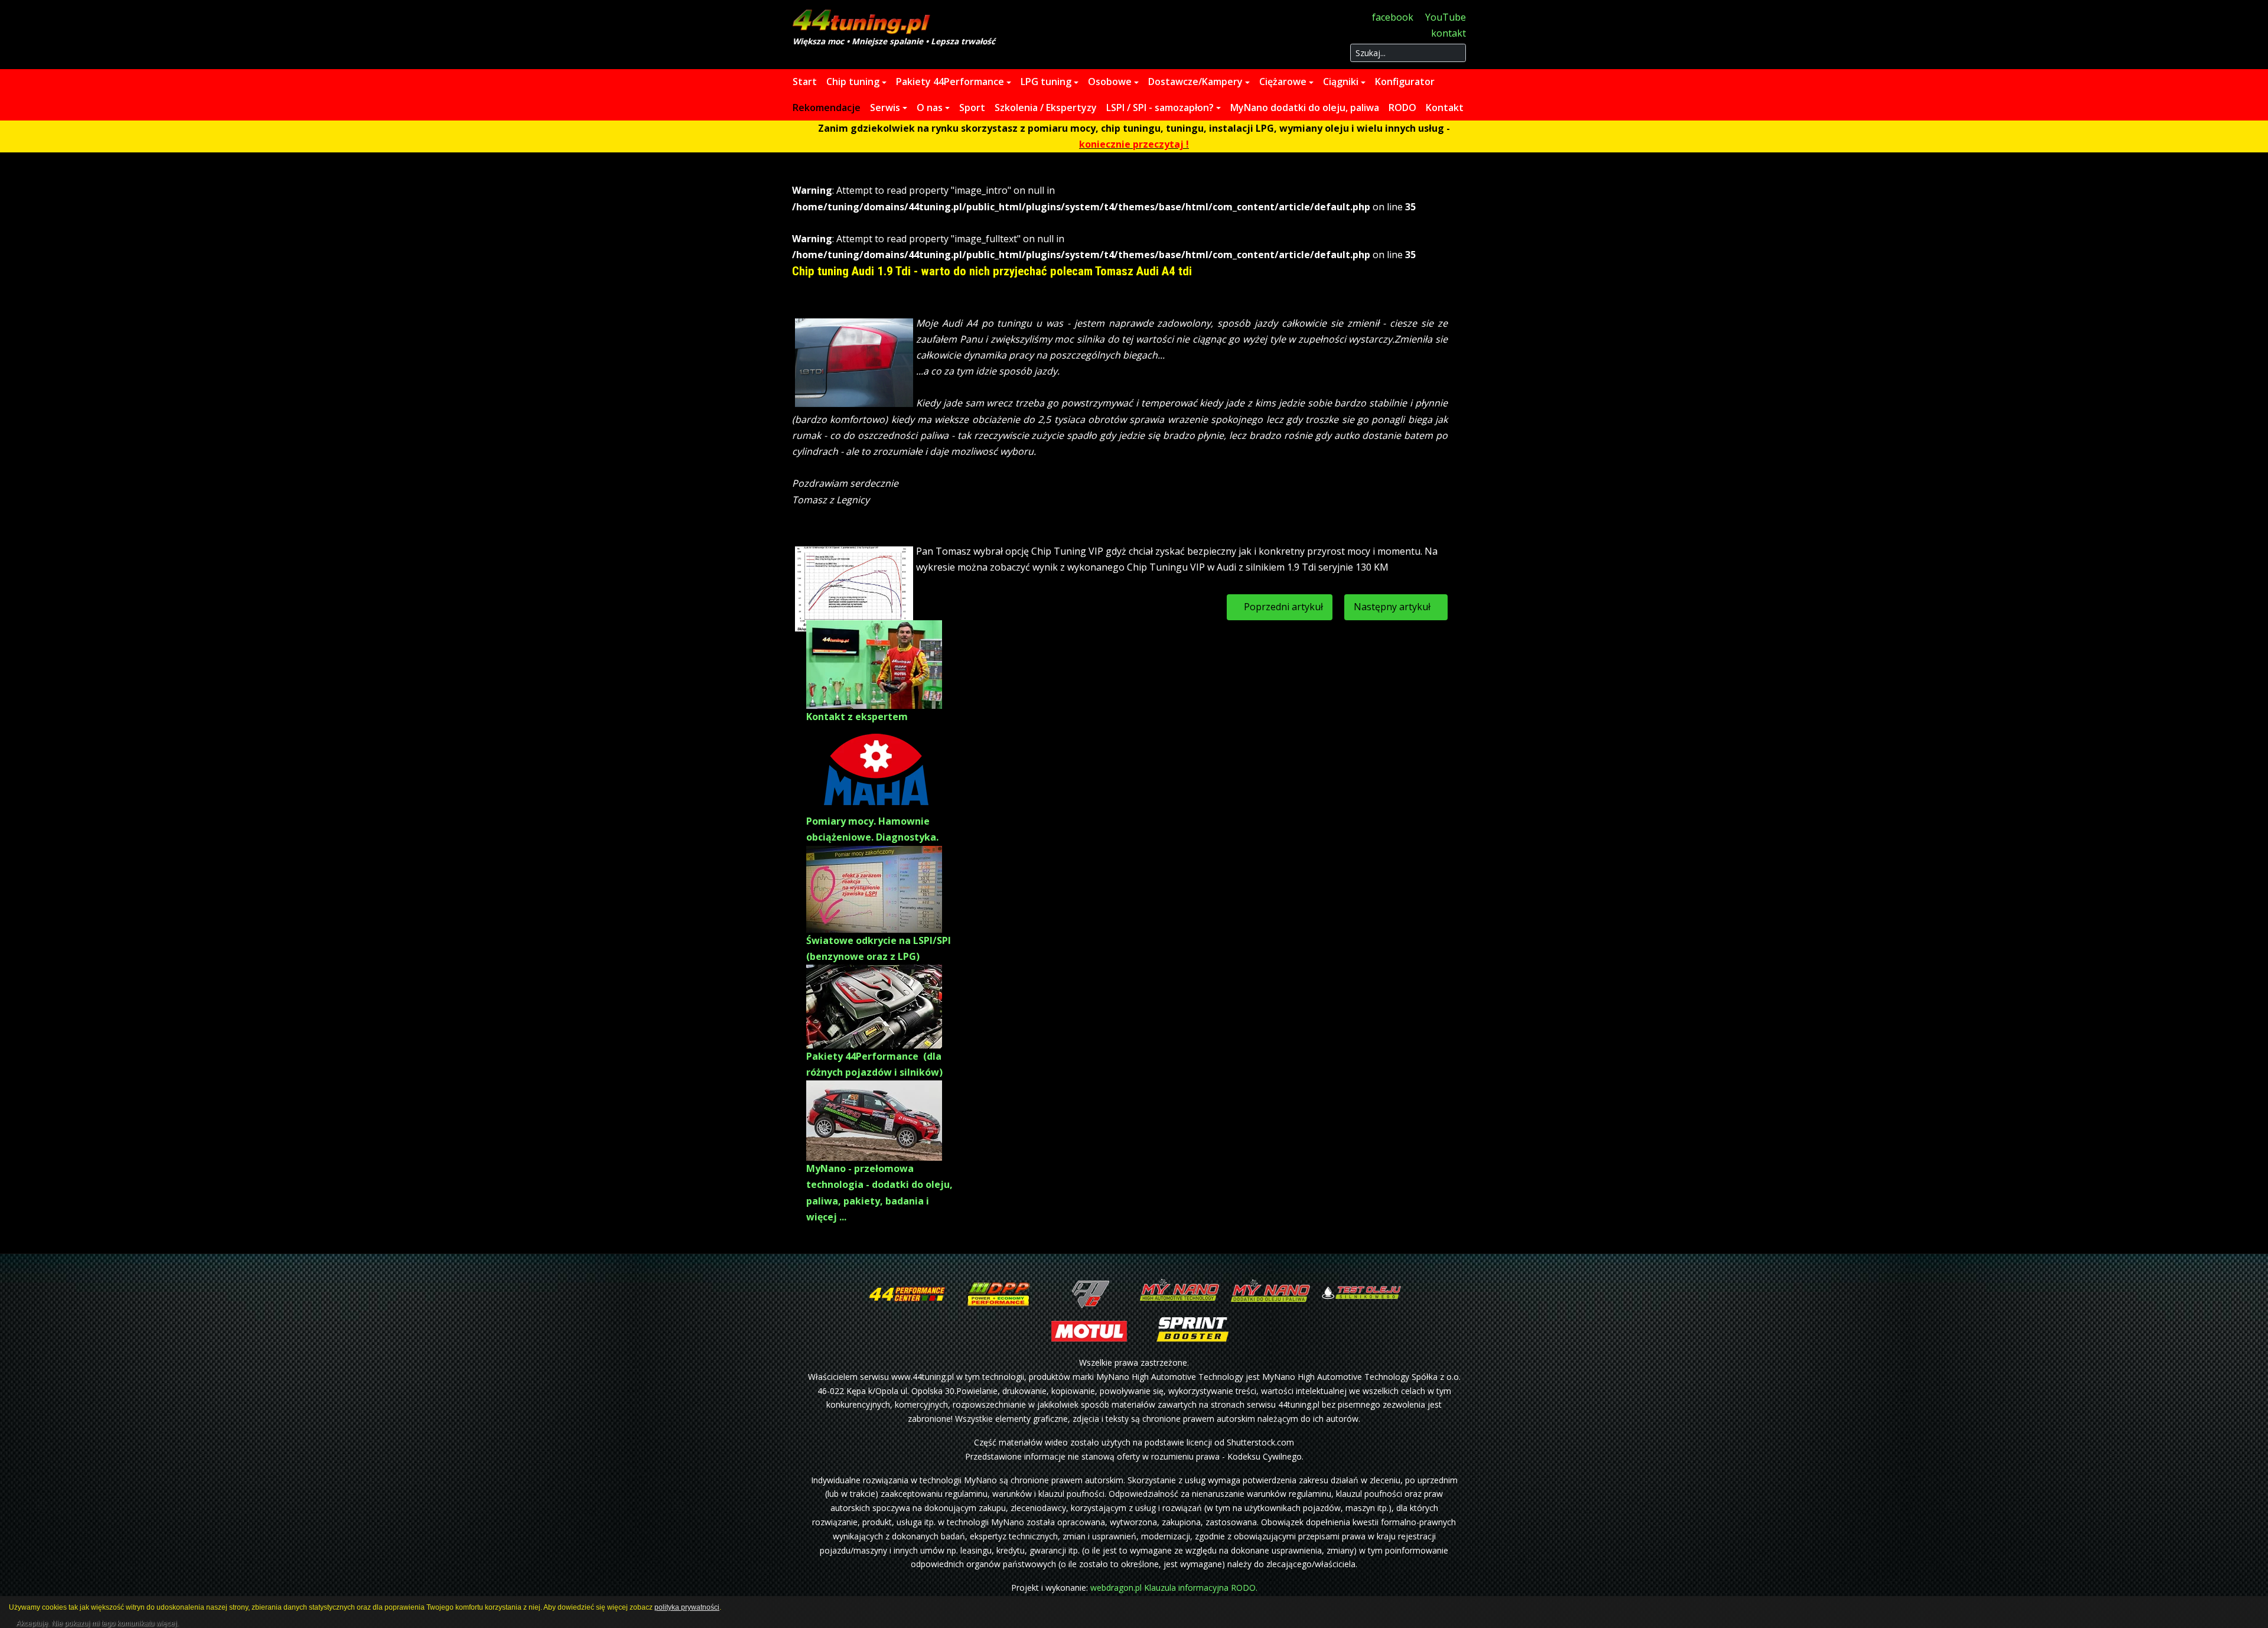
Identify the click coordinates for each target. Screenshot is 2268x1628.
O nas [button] (930, 108)
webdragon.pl (1116, 1588)
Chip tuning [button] (853, 82)
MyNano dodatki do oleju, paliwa (1305, 108)
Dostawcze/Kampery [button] (1195, 82)
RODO (1402, 108)
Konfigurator (1405, 82)
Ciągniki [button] (1341, 82)
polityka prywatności (687, 1607)
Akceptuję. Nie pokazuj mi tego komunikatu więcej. (97, 1622)
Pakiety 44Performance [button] (950, 82)
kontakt (1449, 33)
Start (805, 82)
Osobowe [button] (1110, 82)
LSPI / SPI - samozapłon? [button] (1160, 108)
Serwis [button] (885, 108)
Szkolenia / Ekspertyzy (1046, 108)
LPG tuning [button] (1046, 82)
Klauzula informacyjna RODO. (1201, 1588)
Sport (972, 108)
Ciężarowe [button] (1283, 82)
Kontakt (1445, 108)
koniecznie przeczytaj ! (1134, 144)
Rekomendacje (827, 108)
